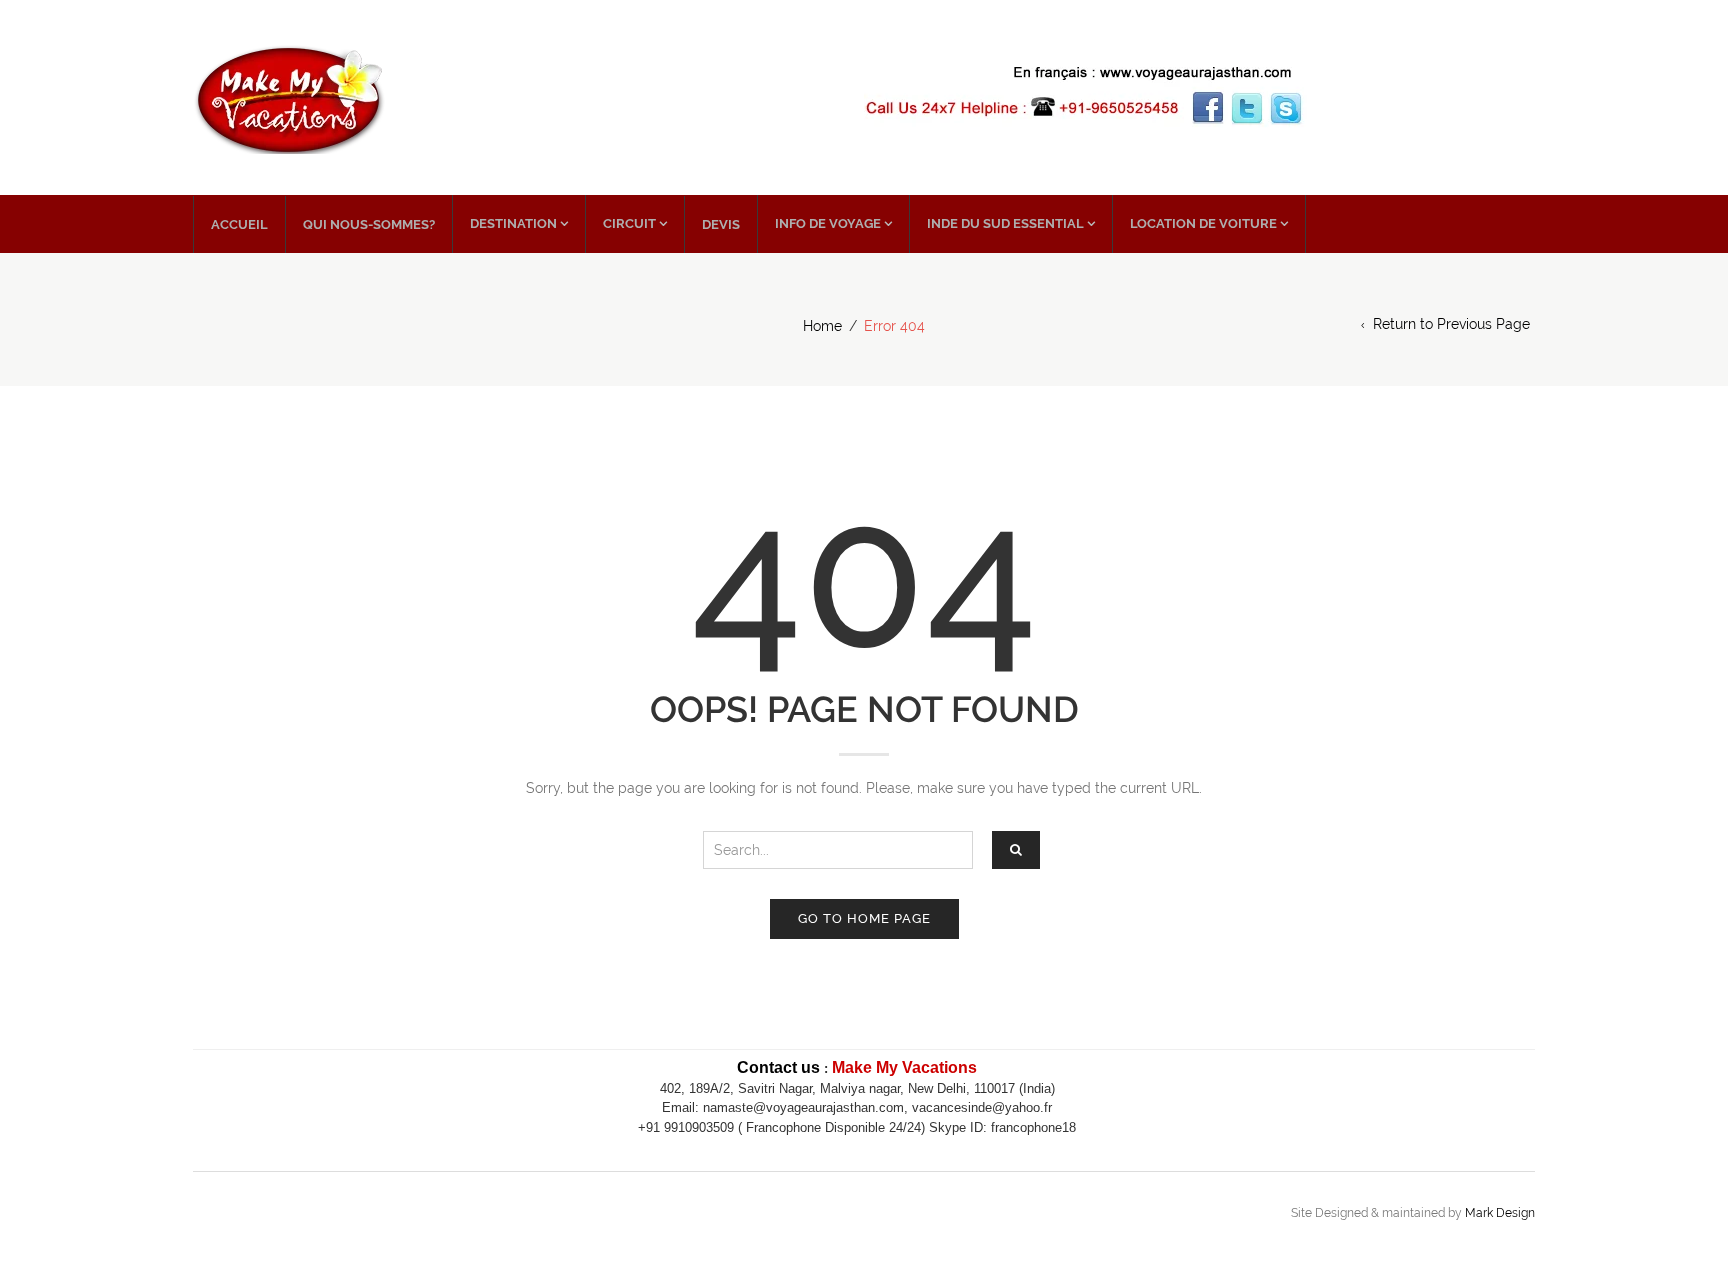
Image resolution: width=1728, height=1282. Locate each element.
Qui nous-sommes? (369, 224)
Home (822, 326)
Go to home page (864, 918)
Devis (721, 224)
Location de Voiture (1203, 223)
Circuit (629, 223)
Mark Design (1500, 1213)
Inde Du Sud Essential (1005, 223)
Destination (513, 223)
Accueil (239, 224)
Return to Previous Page (1451, 324)
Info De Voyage (828, 223)
